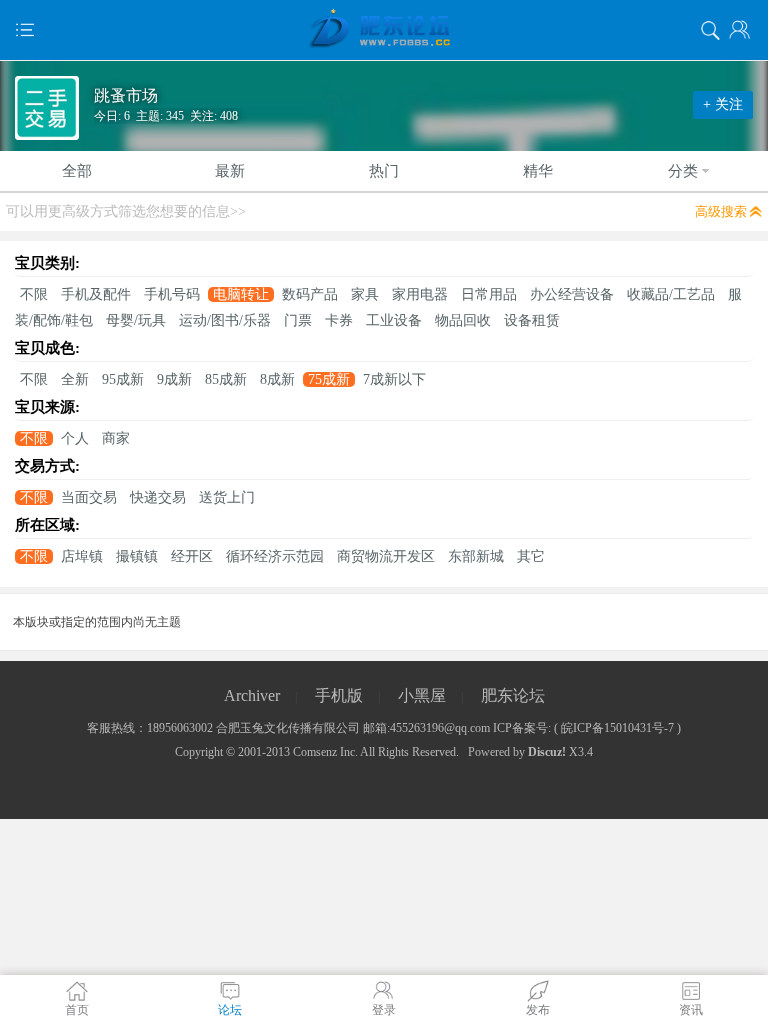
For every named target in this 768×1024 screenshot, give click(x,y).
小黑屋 (422, 695)
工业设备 (394, 320)
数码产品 (310, 294)
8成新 (277, 379)
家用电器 (420, 294)
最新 (230, 171)
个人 (75, 438)
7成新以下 (394, 379)
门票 (298, 320)
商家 (116, 438)
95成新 (123, 379)
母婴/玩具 (136, 320)
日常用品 (489, 294)
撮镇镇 (137, 556)
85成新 (226, 379)
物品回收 (463, 320)
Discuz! (547, 752)
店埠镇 (82, 556)
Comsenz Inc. (325, 752)
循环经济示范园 (275, 556)
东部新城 (476, 556)
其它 (531, 556)
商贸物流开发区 (386, 556)
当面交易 (89, 497)
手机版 (339, 695)
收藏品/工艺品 (671, 294)
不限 (34, 294)
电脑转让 (241, 294)
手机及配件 (96, 294)
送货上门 (227, 497)
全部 (77, 171)
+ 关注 (723, 104)
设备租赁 (532, 320)
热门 (384, 171)
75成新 (329, 379)
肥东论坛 (513, 695)
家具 (365, 294)
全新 (75, 379)
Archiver (252, 695)
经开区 (192, 556)
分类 (683, 171)
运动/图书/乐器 (225, 320)
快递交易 (158, 497)
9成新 (174, 379)
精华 (538, 171)
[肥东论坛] (384, 30)
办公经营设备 (572, 294)
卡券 (339, 320)
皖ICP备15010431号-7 (617, 728)
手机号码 (172, 294)
